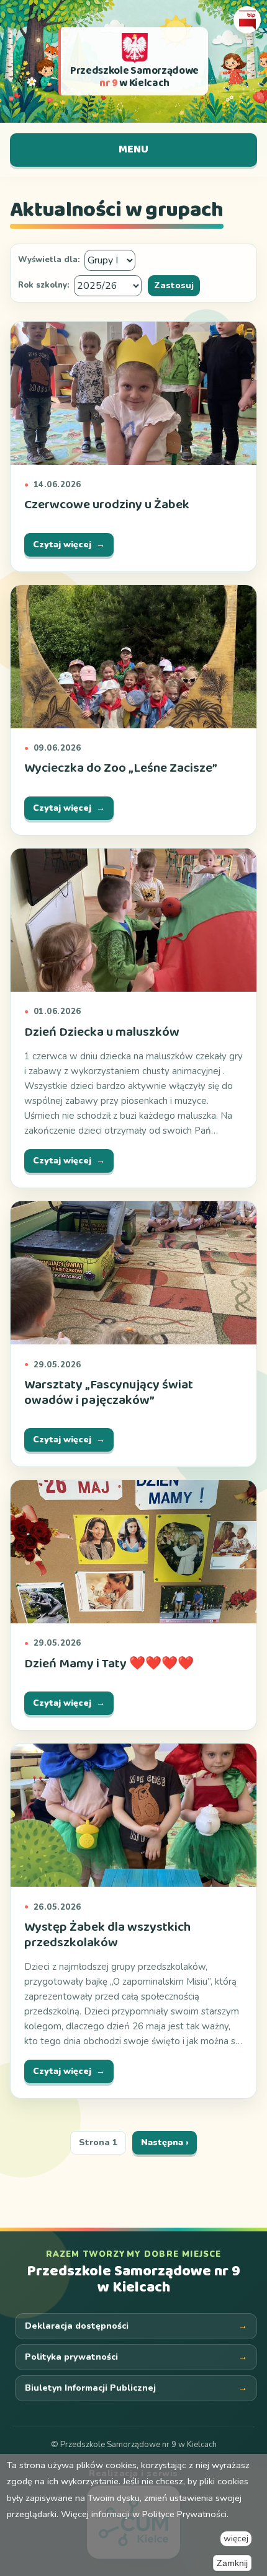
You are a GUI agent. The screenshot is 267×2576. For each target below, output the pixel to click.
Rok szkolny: (44, 286)
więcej (236, 2539)
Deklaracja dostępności (77, 2326)
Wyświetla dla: (49, 260)
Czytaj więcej (62, 545)
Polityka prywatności (71, 2357)
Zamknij (232, 2563)
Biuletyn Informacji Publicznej (90, 2388)
